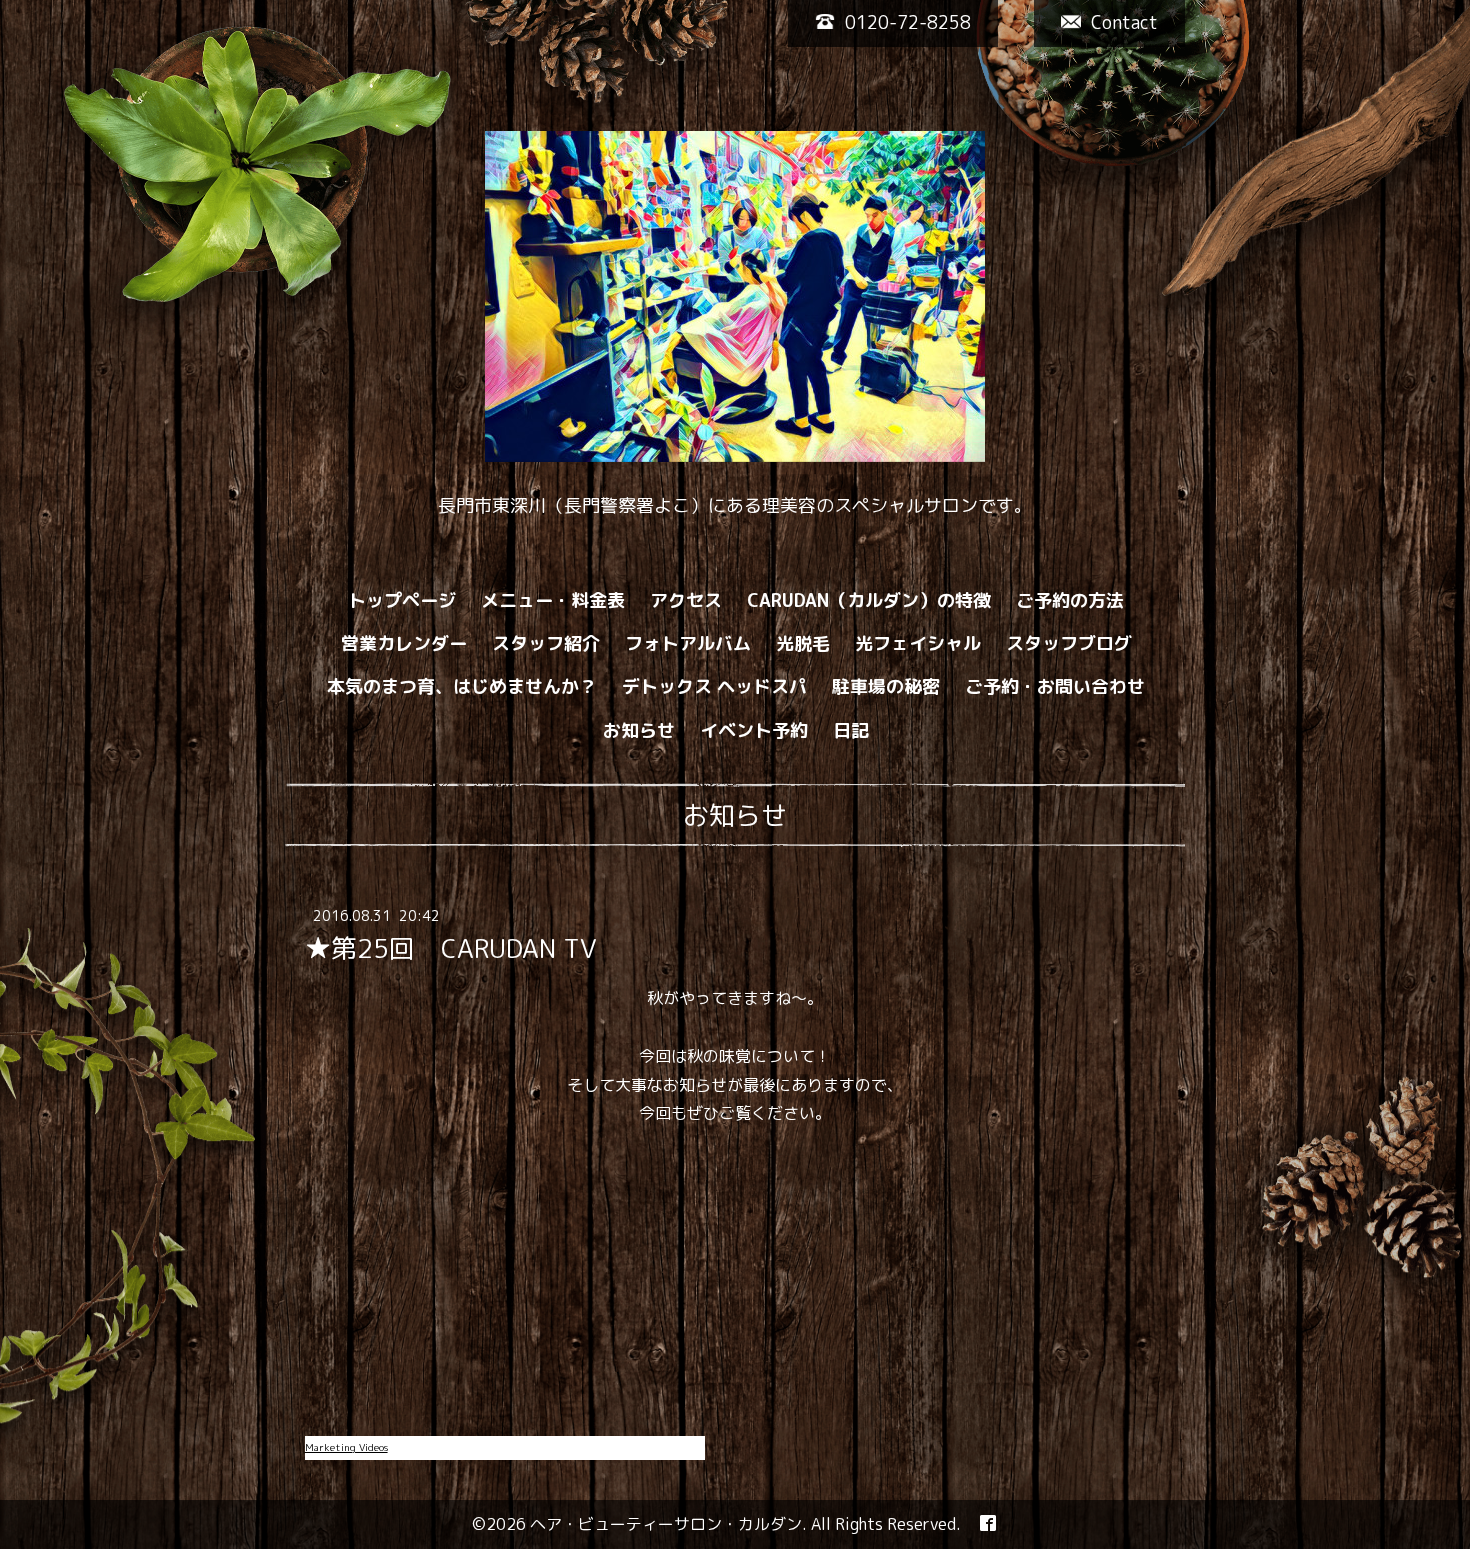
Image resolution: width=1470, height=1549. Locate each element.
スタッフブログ (1069, 643)
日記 (851, 730)
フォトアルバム (688, 643)
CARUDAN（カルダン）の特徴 (869, 600)
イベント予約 (754, 730)
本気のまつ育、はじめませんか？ (462, 686)
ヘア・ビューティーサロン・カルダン (666, 1524)
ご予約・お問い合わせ (1055, 686)
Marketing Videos (346, 1447)
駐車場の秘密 (886, 686)
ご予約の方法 (1070, 600)
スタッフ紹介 (546, 643)
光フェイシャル (918, 643)
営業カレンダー (404, 643)
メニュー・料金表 (553, 600)
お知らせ (639, 730)
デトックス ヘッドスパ (714, 686)
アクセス (686, 600)
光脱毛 (803, 643)
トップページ (402, 600)
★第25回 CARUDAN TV (451, 948)
